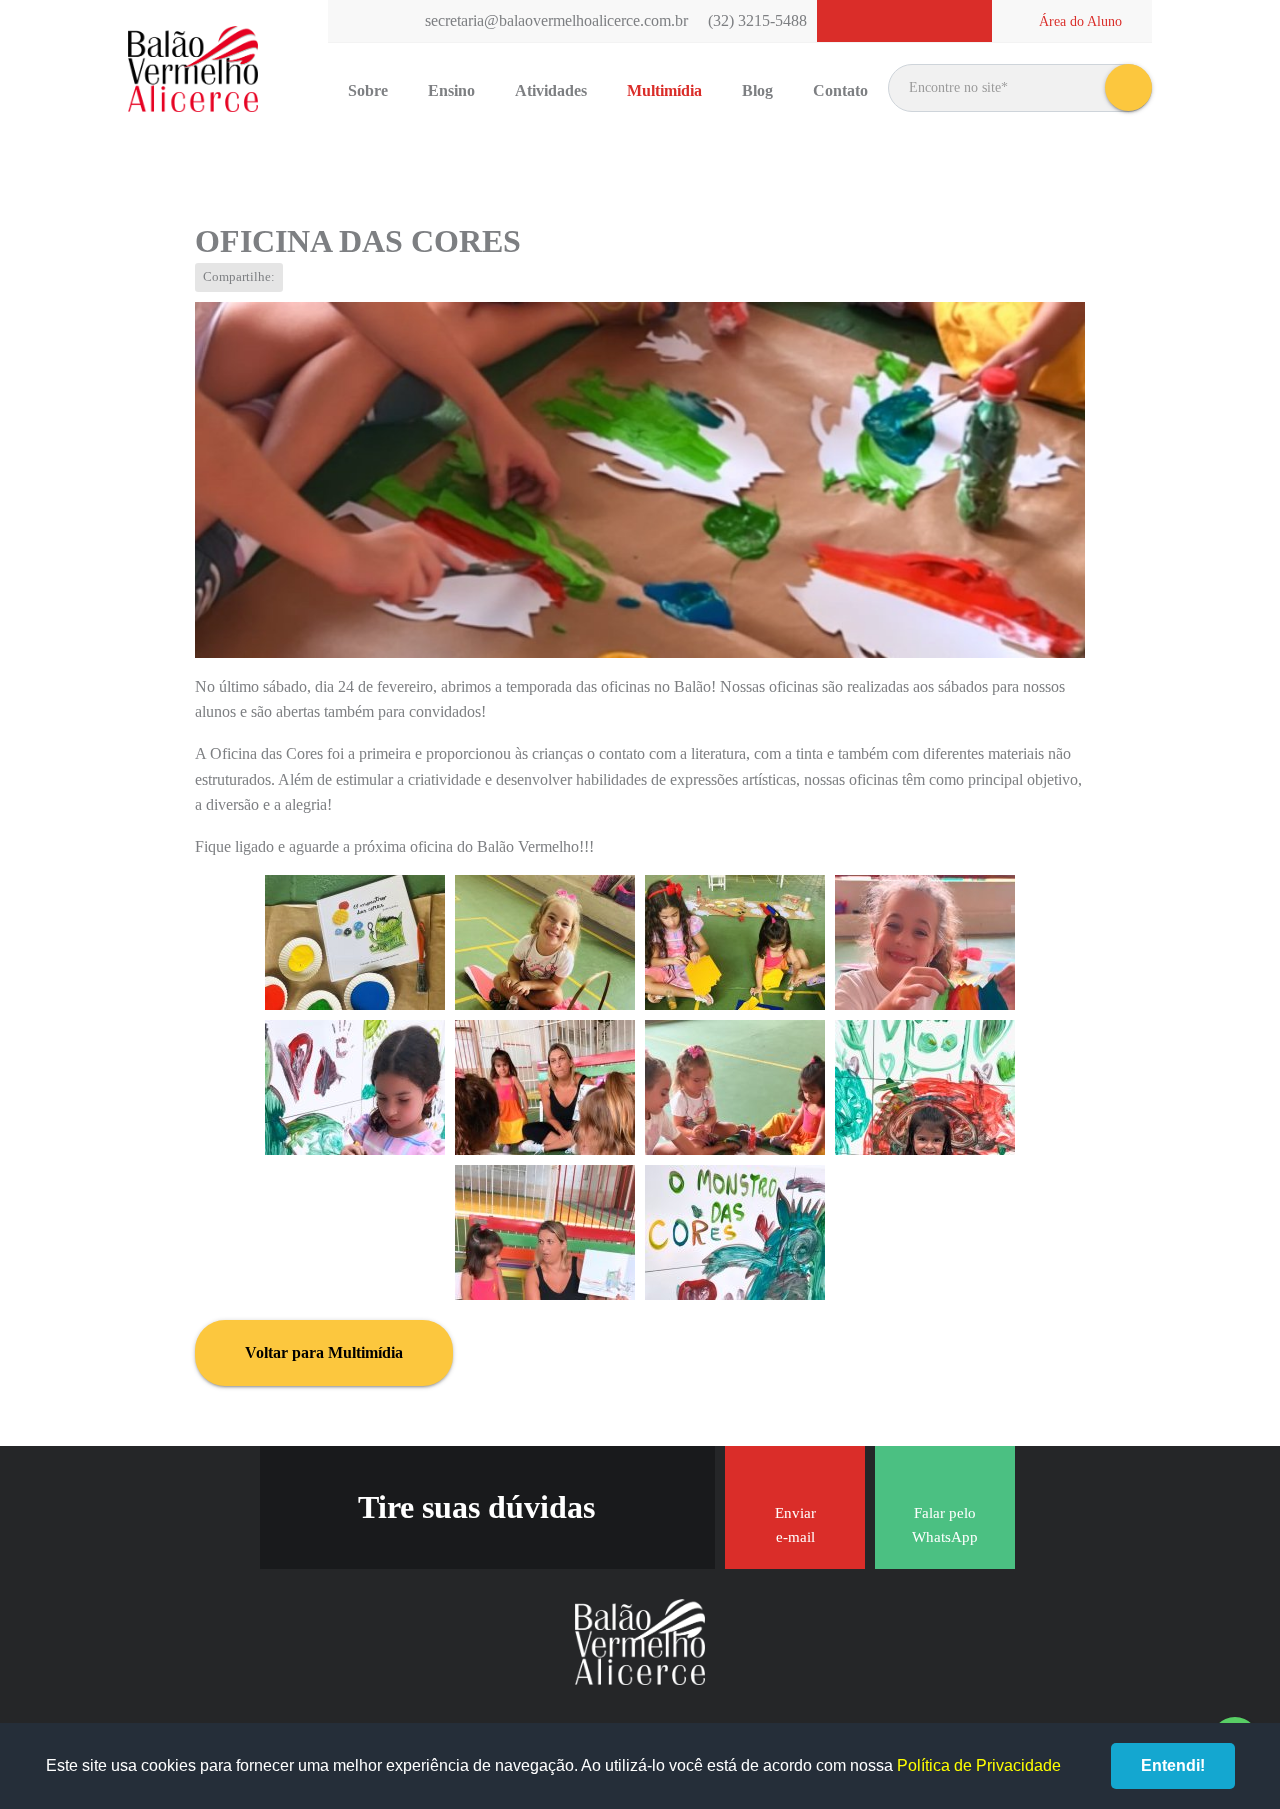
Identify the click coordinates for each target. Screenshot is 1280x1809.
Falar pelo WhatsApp (945, 1525)
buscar (1128, 87)
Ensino (451, 90)
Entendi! (1173, 1765)
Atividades (551, 90)
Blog (757, 90)
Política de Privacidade (979, 1765)
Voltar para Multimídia (324, 1352)
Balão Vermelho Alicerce (193, 70)
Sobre (368, 90)
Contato (840, 90)
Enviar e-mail (795, 1525)
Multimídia (664, 90)
